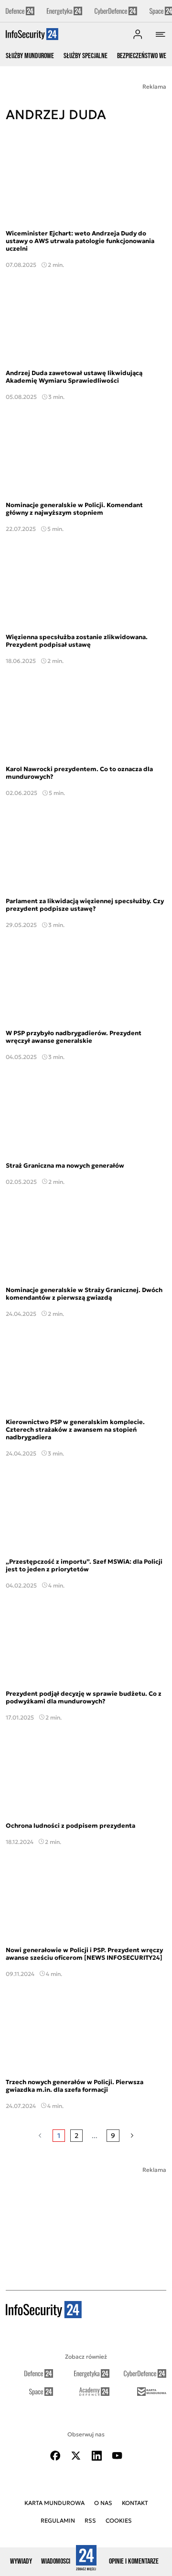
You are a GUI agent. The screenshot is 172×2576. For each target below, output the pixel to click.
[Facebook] (55, 2456)
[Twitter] (76, 2456)
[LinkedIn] (97, 2456)
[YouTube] (117, 2456)
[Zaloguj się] (138, 34)
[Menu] (161, 34)
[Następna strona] (132, 2136)
